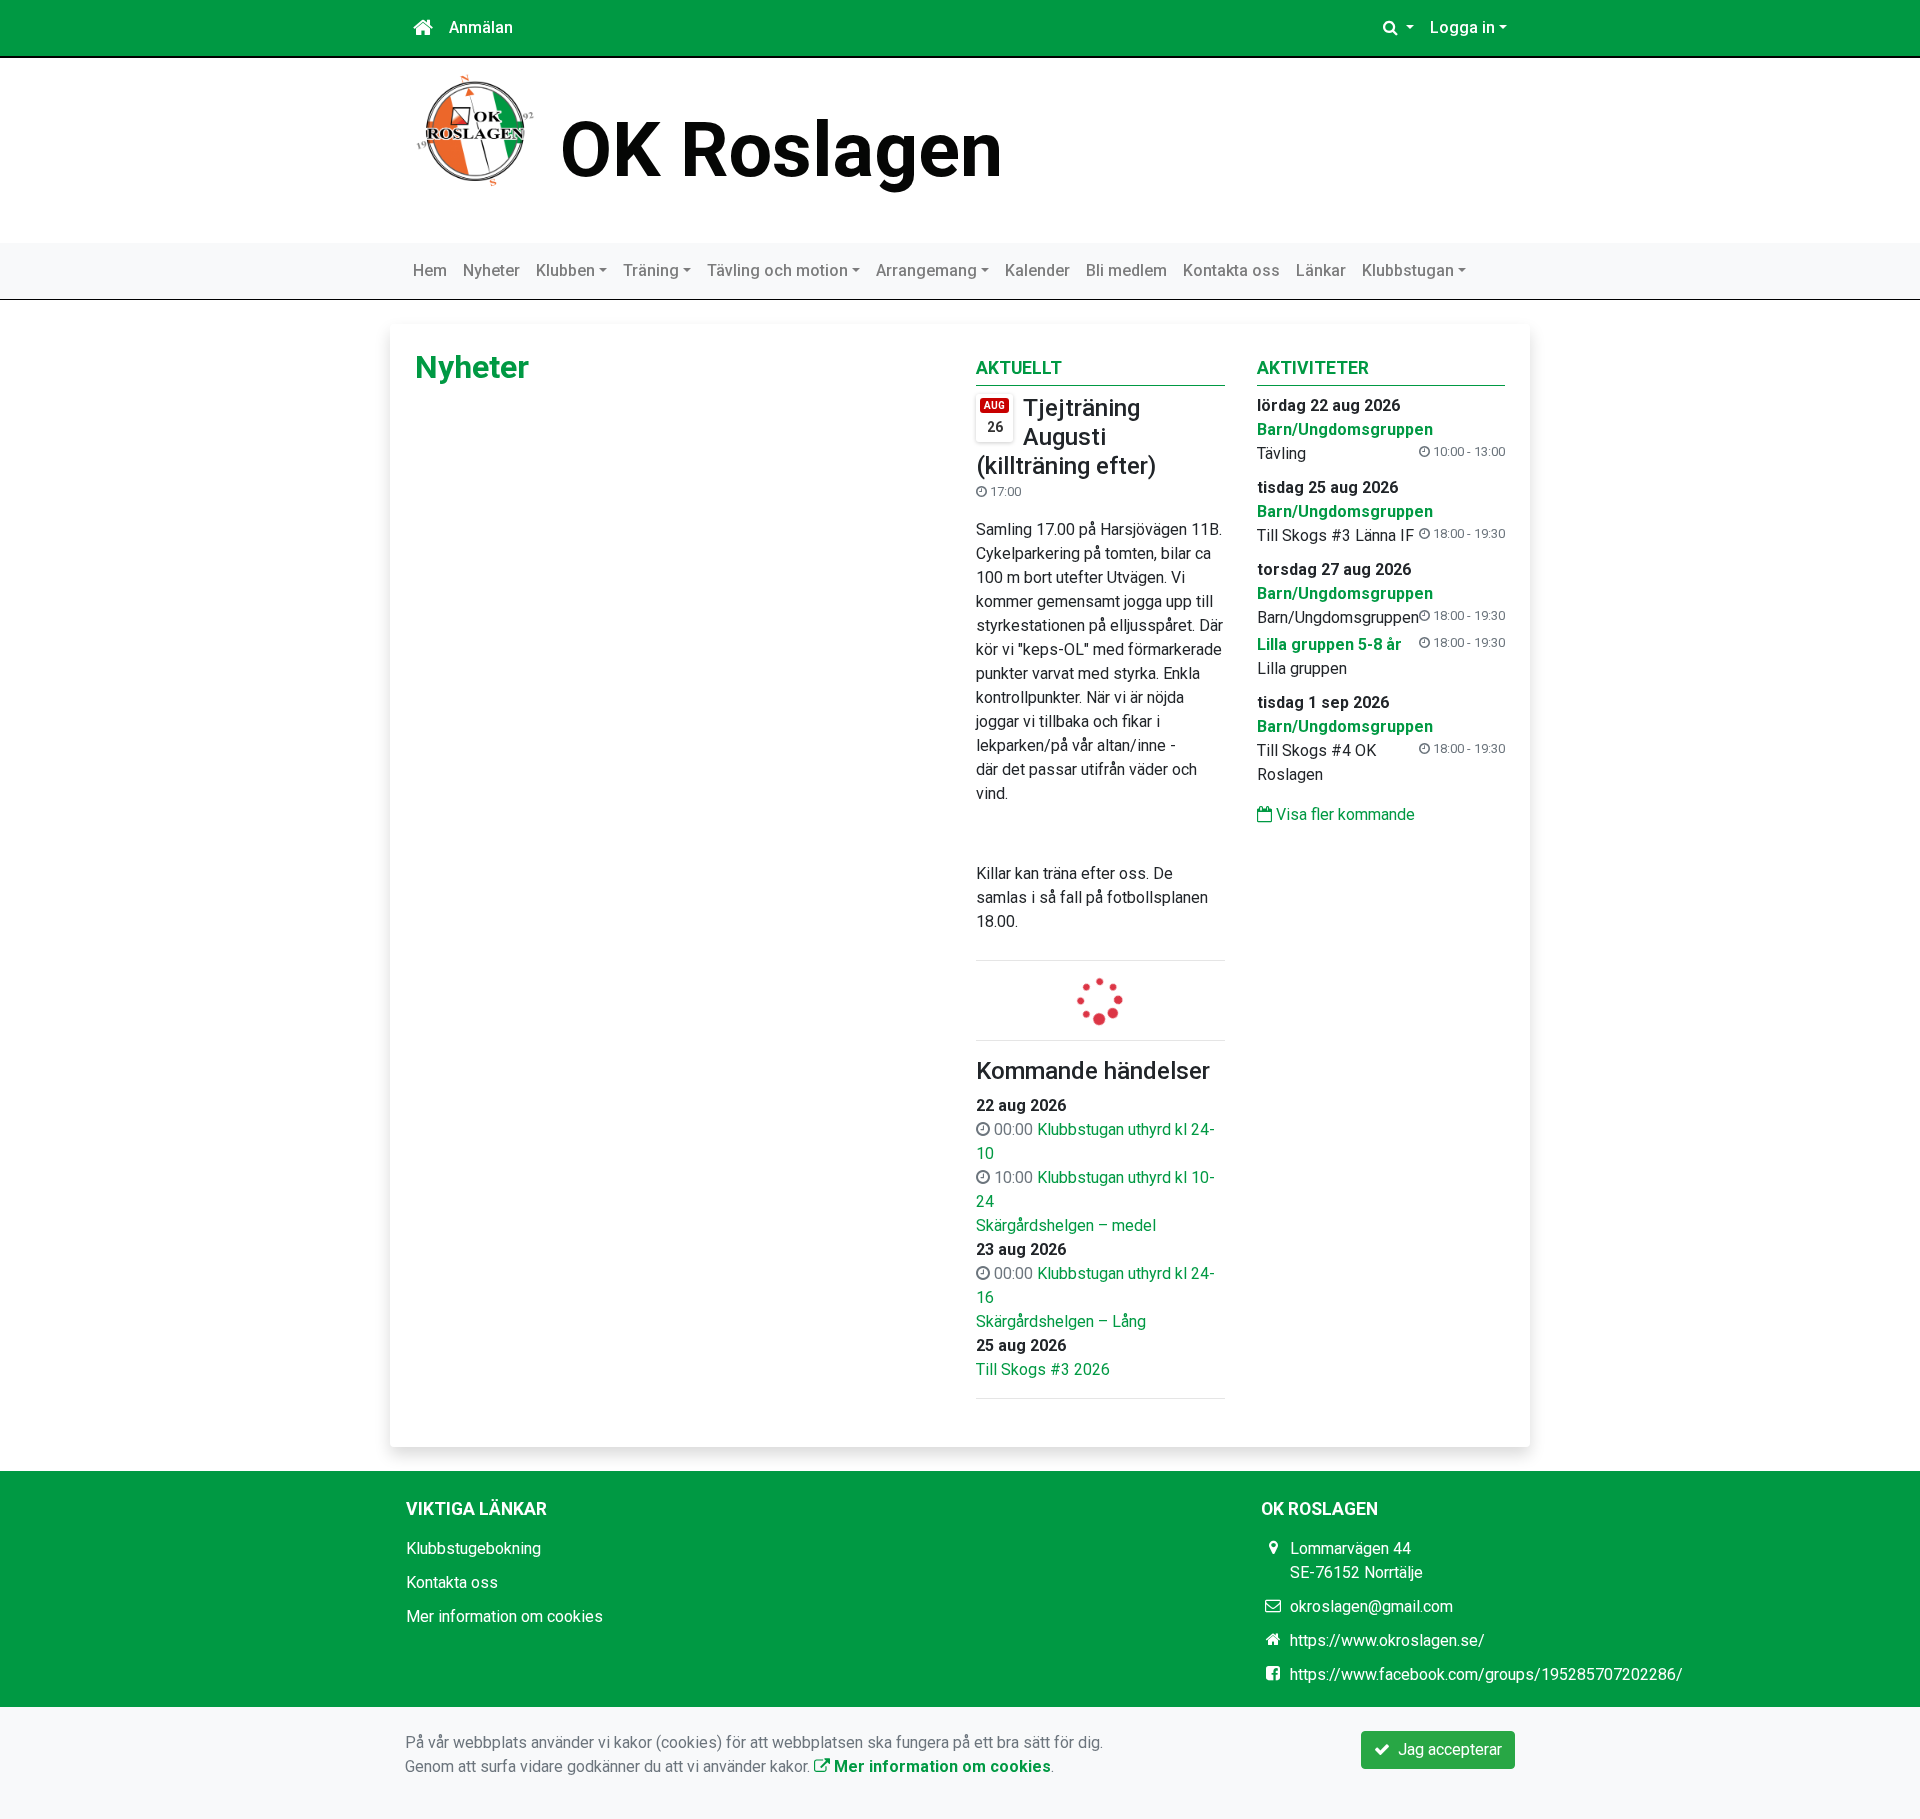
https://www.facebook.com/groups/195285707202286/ (1486, 1674)
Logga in (1462, 27)
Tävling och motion (777, 270)
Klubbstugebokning (473, 1548)
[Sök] (1398, 28)
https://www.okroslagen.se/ (1387, 1640)
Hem (430, 270)
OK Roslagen (781, 150)
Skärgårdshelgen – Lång (1061, 1321)
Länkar (1321, 270)
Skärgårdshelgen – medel (1066, 1225)
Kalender (1037, 270)
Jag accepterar (1446, 1749)
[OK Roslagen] (475, 129)
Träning (651, 270)
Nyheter (491, 270)
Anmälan (481, 27)
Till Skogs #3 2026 (1043, 1369)
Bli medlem (1126, 270)
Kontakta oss (1231, 270)
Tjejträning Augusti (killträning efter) (1066, 437)
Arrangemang (926, 270)
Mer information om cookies (504, 1616)
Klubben (565, 270)
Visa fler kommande (1343, 814)
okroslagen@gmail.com (1371, 1606)
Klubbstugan (1408, 270)
